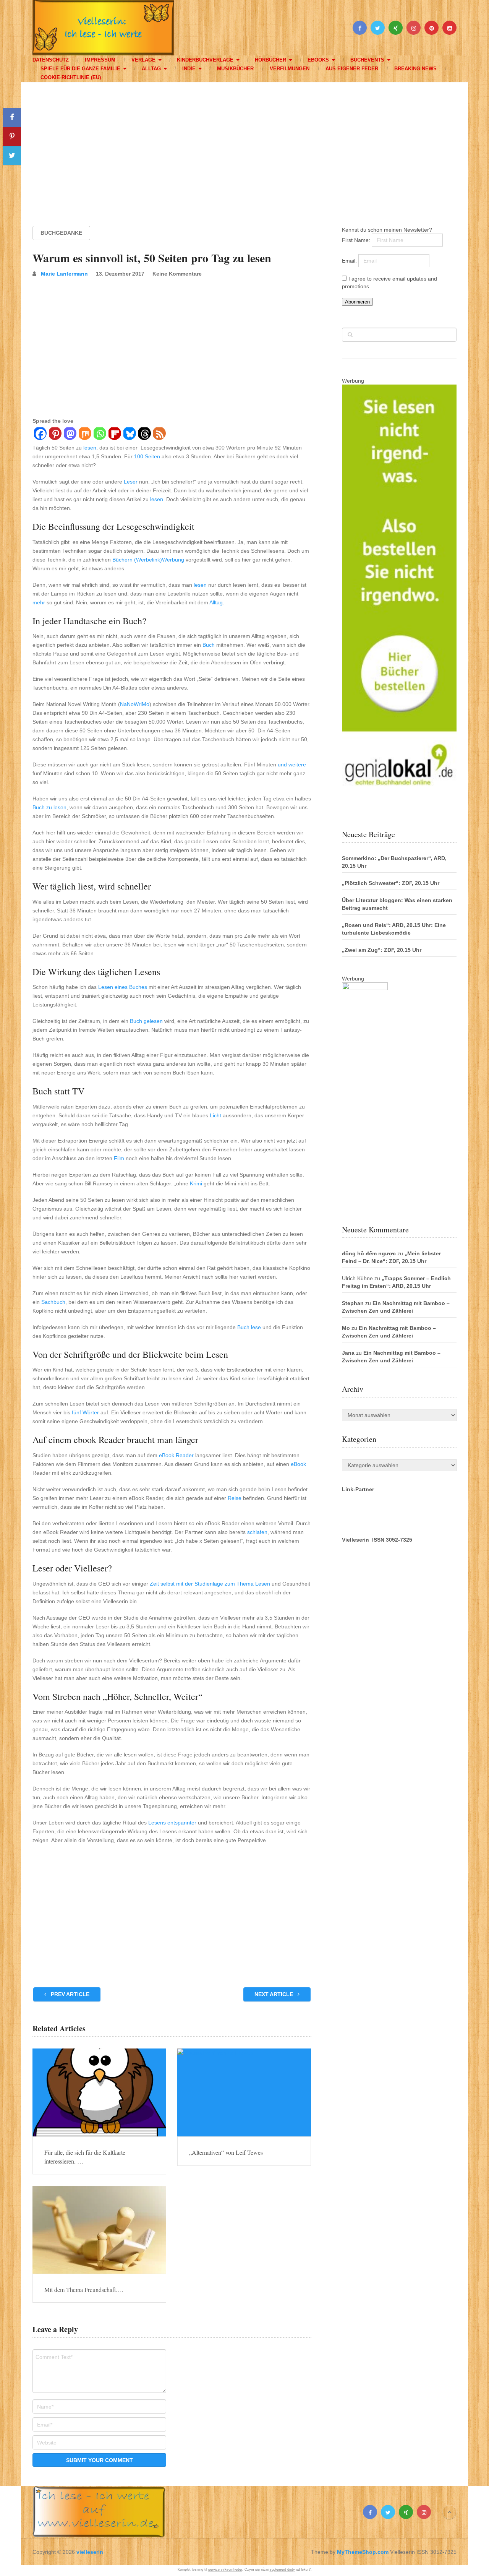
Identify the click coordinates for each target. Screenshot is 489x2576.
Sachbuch (53, 1302)
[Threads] (144, 435)
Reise (235, 1498)
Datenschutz (51, 60)
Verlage (143, 60)
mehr (39, 602)
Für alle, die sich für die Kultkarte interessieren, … (85, 2156)
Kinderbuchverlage (205, 60)
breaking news (415, 69)
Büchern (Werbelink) (137, 560)
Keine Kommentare (177, 274)
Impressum (100, 60)
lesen (90, 448)
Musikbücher (235, 69)
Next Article (274, 1994)
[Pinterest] (55, 435)
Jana (348, 1353)
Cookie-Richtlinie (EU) (71, 77)
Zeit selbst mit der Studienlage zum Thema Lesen (210, 1584)
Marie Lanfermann (64, 274)
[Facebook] (40, 435)
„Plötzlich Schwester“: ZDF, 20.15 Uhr (391, 883)
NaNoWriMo (135, 704)
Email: (350, 261)
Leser (131, 482)
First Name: (357, 240)
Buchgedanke (61, 233)
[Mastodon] (70, 435)
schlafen (257, 1532)
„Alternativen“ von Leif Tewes (226, 2152)
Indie (189, 69)
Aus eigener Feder (352, 69)
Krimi (196, 1183)
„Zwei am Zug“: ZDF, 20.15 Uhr (382, 950)
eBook (298, 1464)
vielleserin (90, 2552)
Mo (346, 1328)
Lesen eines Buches (123, 987)
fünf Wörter (85, 1412)
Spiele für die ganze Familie (80, 69)
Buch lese (249, 1327)
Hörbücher (270, 60)
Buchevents (367, 60)
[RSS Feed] (159, 435)
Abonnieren (357, 302)
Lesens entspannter (172, 1823)
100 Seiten (147, 456)
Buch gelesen (146, 1021)
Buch (209, 645)
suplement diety (282, 2570)
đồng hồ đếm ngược (369, 1253)
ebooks (318, 60)
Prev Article (69, 1994)
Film (119, 1158)
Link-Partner (358, 1489)
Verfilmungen (290, 69)
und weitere (292, 765)
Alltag (151, 69)
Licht (215, 1115)
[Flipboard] (114, 435)
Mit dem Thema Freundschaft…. (84, 2290)
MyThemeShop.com (363, 2552)
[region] (244, 147)
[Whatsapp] (100, 435)
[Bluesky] (129, 435)
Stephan (353, 1303)
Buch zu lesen (49, 807)
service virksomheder (225, 2570)
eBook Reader (176, 1455)
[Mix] (85, 435)
